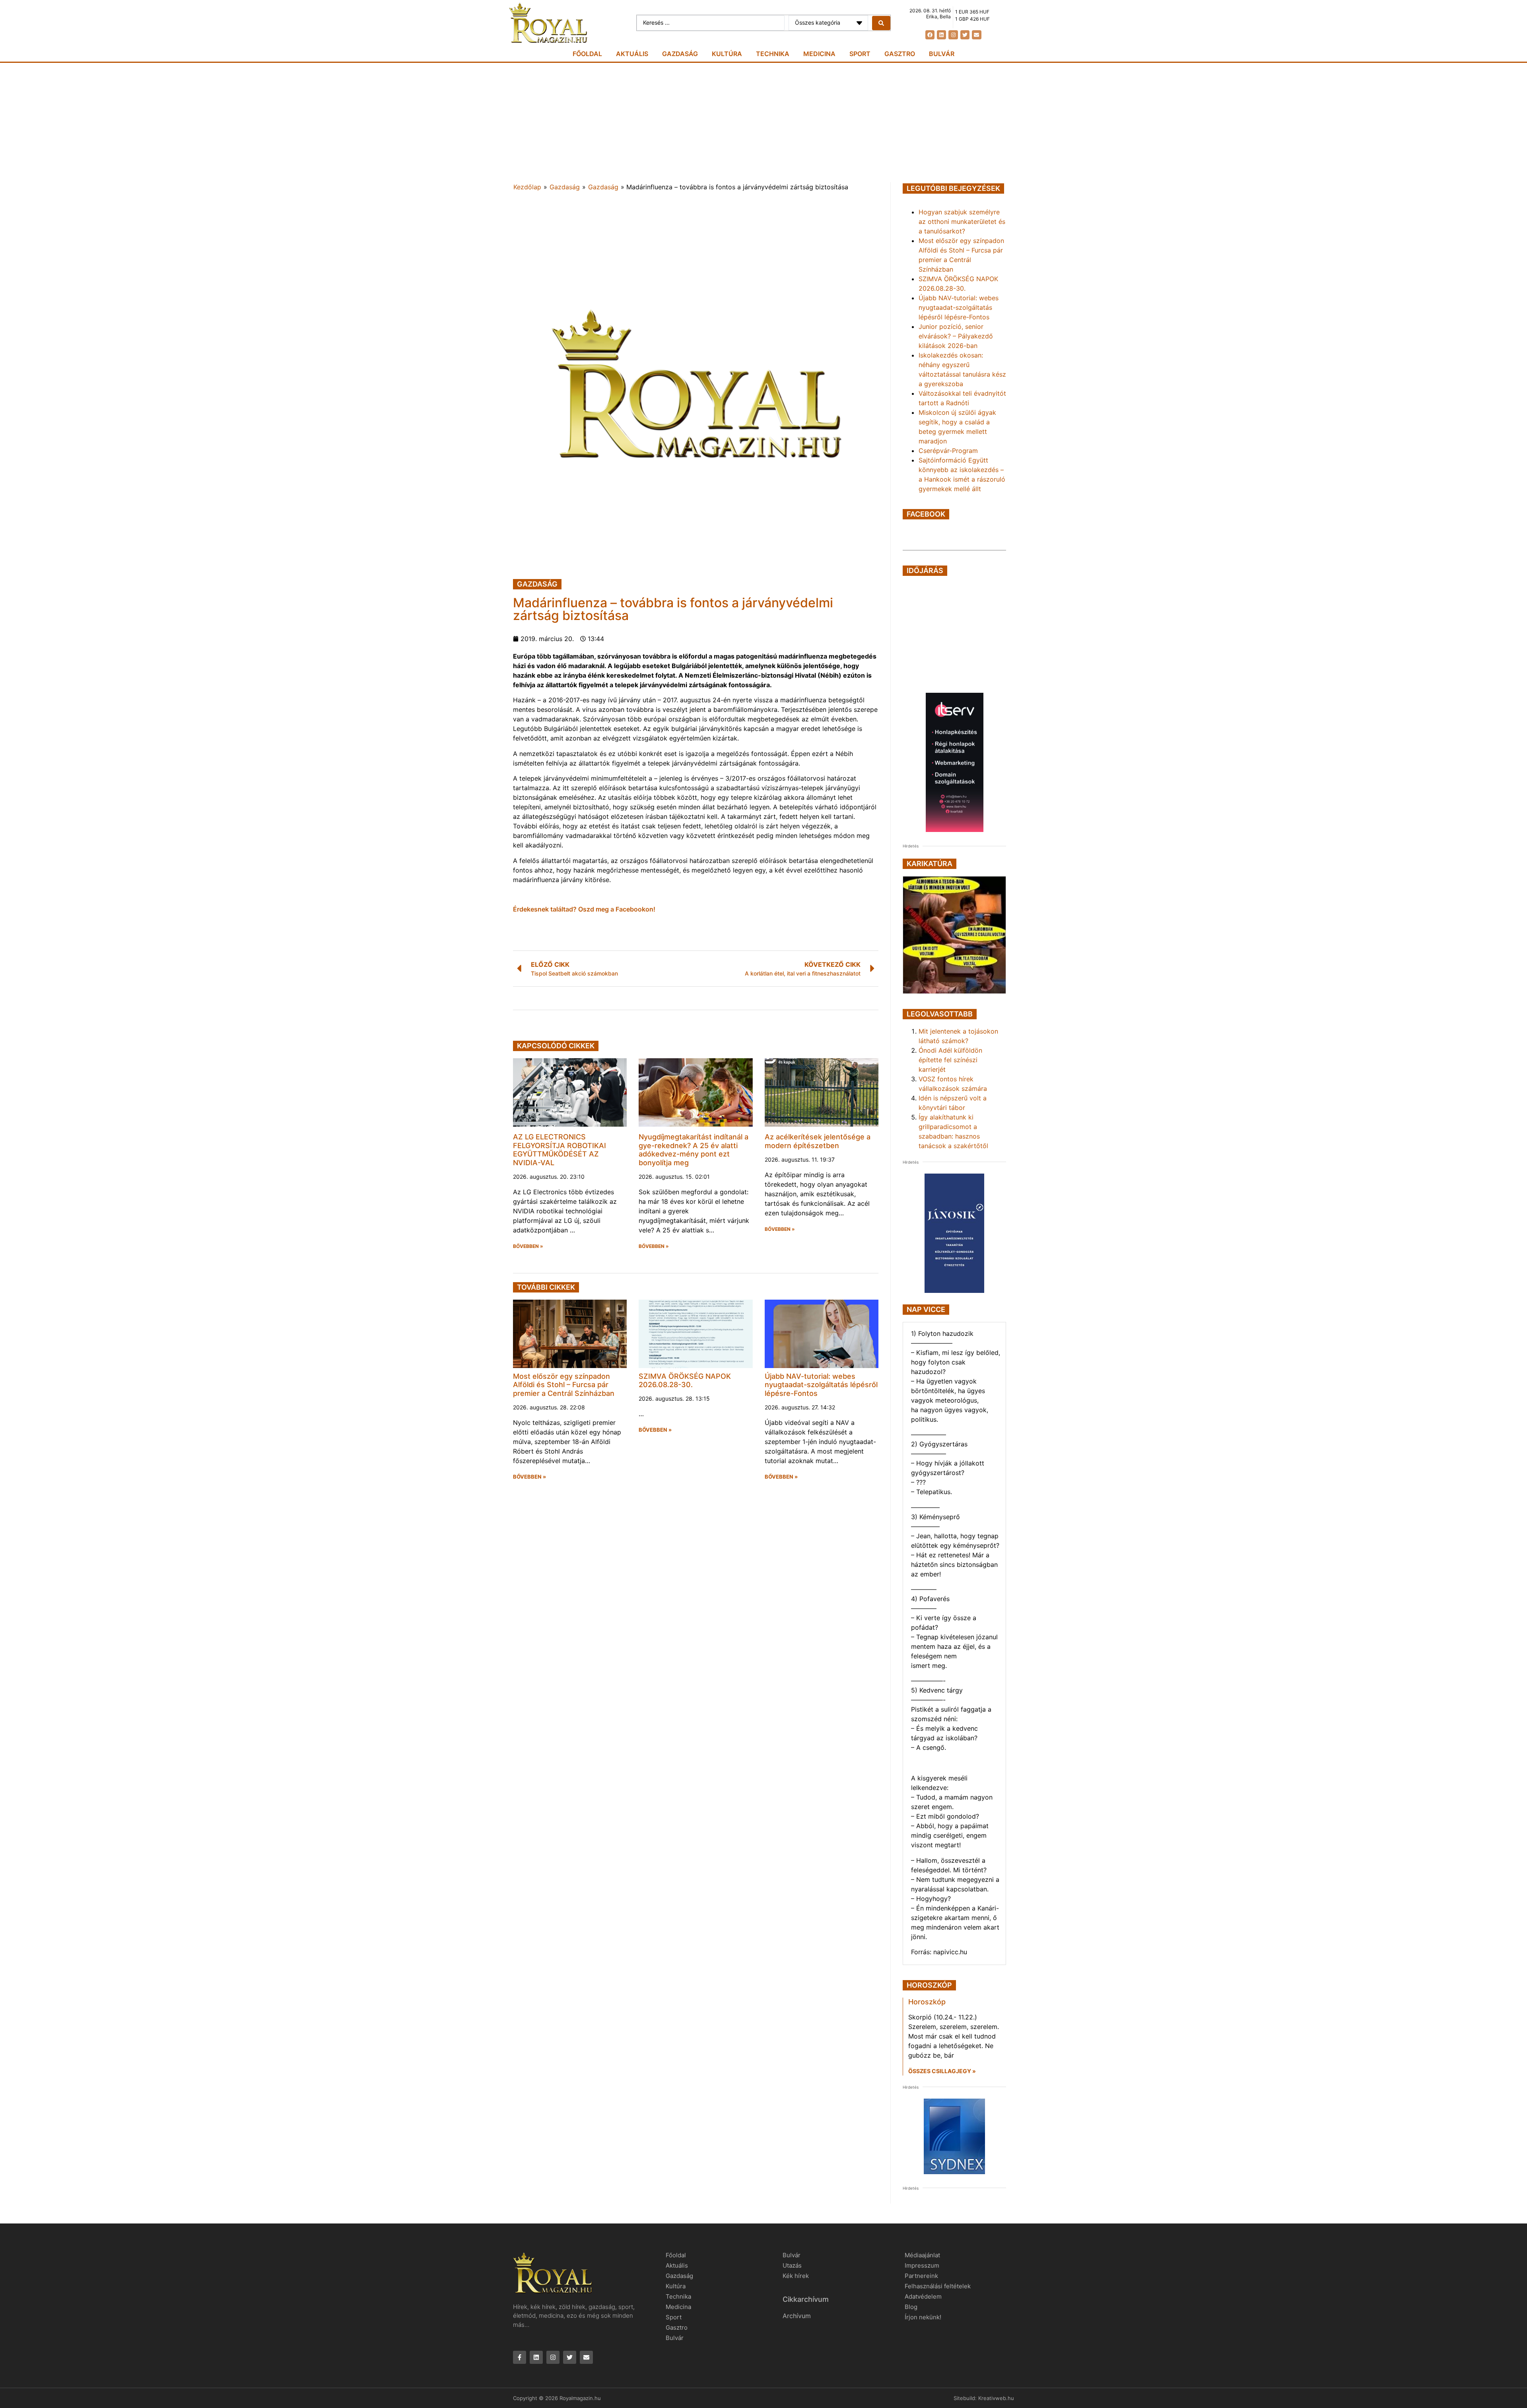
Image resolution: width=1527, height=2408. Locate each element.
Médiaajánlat (922, 2255)
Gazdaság (680, 54)
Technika (773, 54)
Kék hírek (796, 2276)
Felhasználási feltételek (938, 2286)
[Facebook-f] (520, 2357)
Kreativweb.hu (996, 2398)
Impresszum (922, 2265)
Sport (860, 54)
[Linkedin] (941, 35)
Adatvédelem (923, 2296)
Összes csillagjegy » (942, 2071)
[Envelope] (976, 35)
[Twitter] (965, 35)
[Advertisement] (763, 122)
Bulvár (942, 54)
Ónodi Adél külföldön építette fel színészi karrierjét (950, 1060)
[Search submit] (881, 23)
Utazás (792, 2265)
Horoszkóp (927, 2002)
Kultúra (727, 54)
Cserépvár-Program (948, 451)
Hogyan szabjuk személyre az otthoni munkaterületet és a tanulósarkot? (962, 222)
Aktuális (632, 54)
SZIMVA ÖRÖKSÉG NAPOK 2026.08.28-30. (685, 1381)
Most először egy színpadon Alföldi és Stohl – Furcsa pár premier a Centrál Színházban (564, 1385)
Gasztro (900, 54)
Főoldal (587, 54)
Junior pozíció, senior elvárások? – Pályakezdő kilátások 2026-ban (956, 336)
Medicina (819, 54)
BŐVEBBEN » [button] (528, 1246)
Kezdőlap (527, 187)
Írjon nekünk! (923, 2317)
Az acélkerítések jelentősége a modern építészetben (818, 1141)
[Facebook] (930, 35)
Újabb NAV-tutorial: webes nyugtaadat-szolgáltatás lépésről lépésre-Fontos (821, 1385)
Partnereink (921, 2276)
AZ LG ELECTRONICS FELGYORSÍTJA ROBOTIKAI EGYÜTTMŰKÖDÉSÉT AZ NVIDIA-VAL (560, 1150)
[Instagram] (953, 35)
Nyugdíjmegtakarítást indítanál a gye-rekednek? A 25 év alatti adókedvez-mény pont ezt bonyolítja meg (694, 1150)
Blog (911, 2307)
